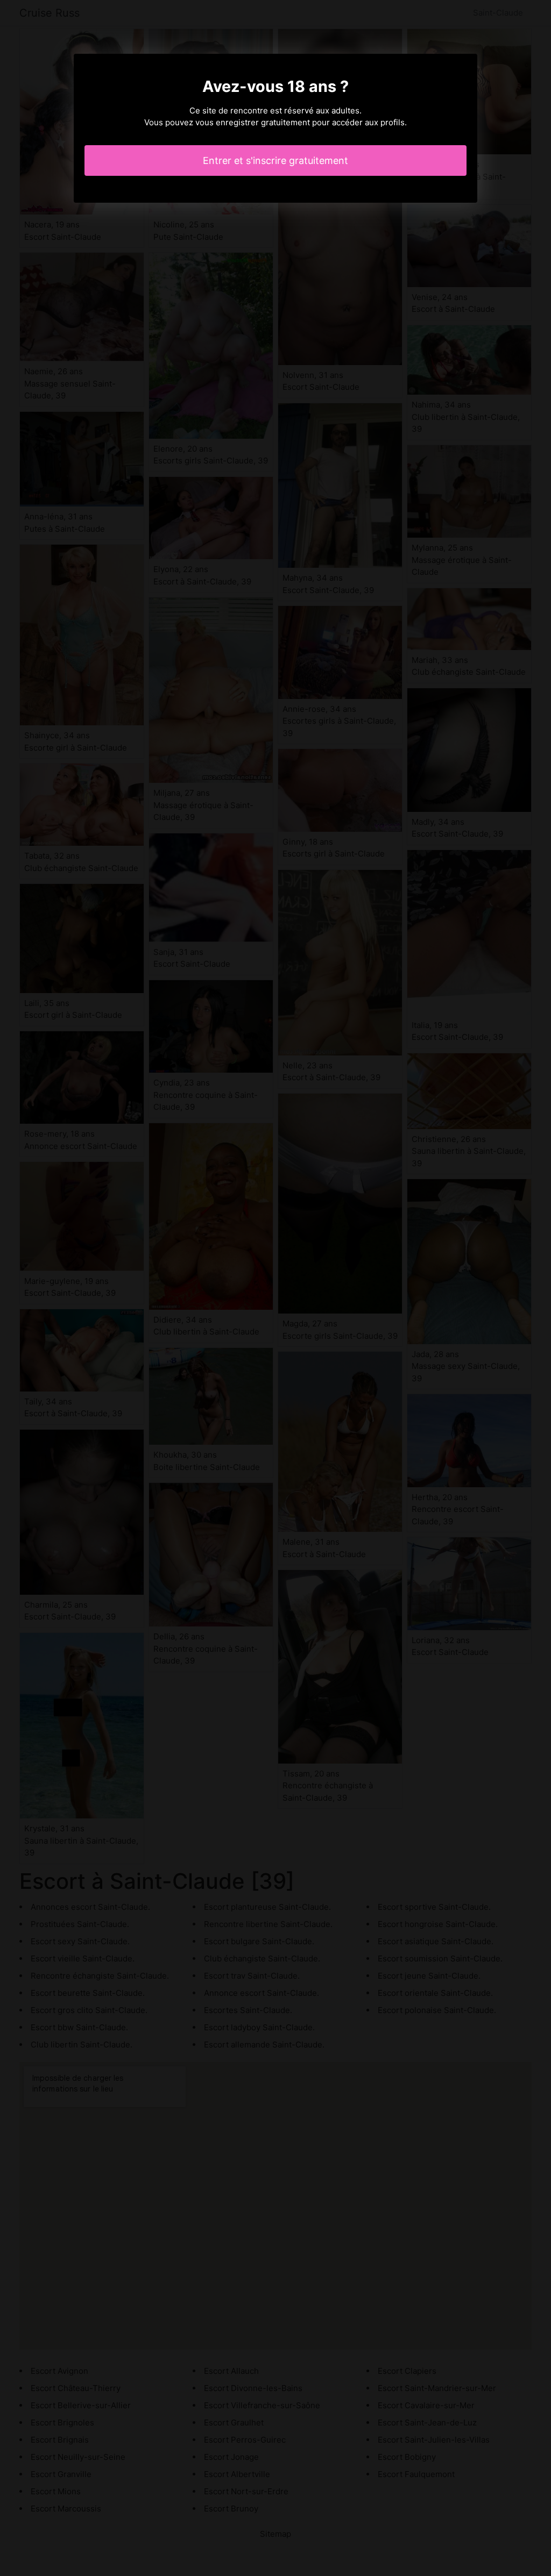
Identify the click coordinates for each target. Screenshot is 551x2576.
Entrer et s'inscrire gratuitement (275, 160)
